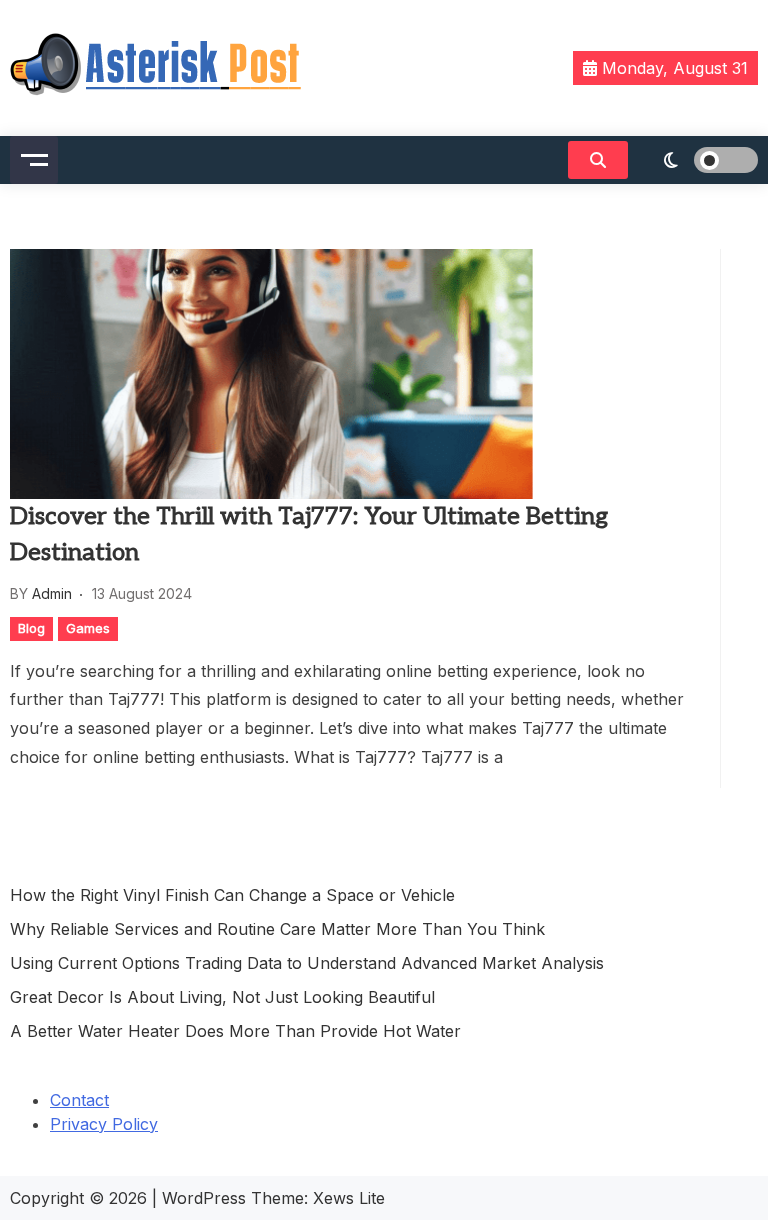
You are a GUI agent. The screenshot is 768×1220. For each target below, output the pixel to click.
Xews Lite (349, 1198)
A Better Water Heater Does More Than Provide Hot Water (235, 1031)
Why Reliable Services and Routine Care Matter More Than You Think (277, 929)
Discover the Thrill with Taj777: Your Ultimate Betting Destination (309, 534)
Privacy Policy (104, 1124)
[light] (698, 160)
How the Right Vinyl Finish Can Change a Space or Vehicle (232, 895)
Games (88, 628)
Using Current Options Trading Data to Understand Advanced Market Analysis (307, 963)
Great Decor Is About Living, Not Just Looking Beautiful (222, 997)
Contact (79, 1100)
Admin (52, 593)
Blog (31, 628)
